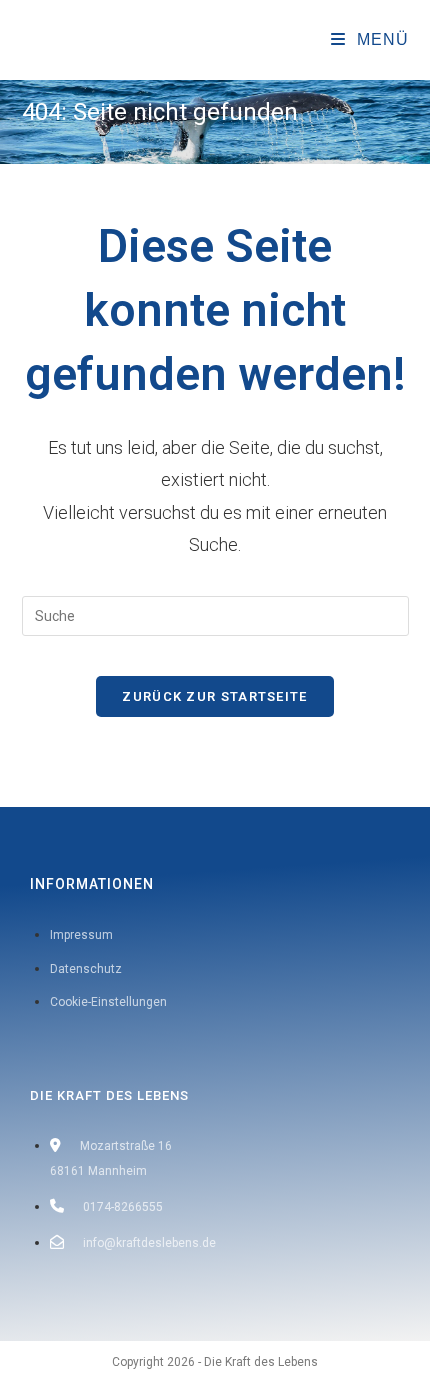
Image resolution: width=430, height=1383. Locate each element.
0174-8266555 (123, 1207)
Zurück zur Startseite (214, 696)
